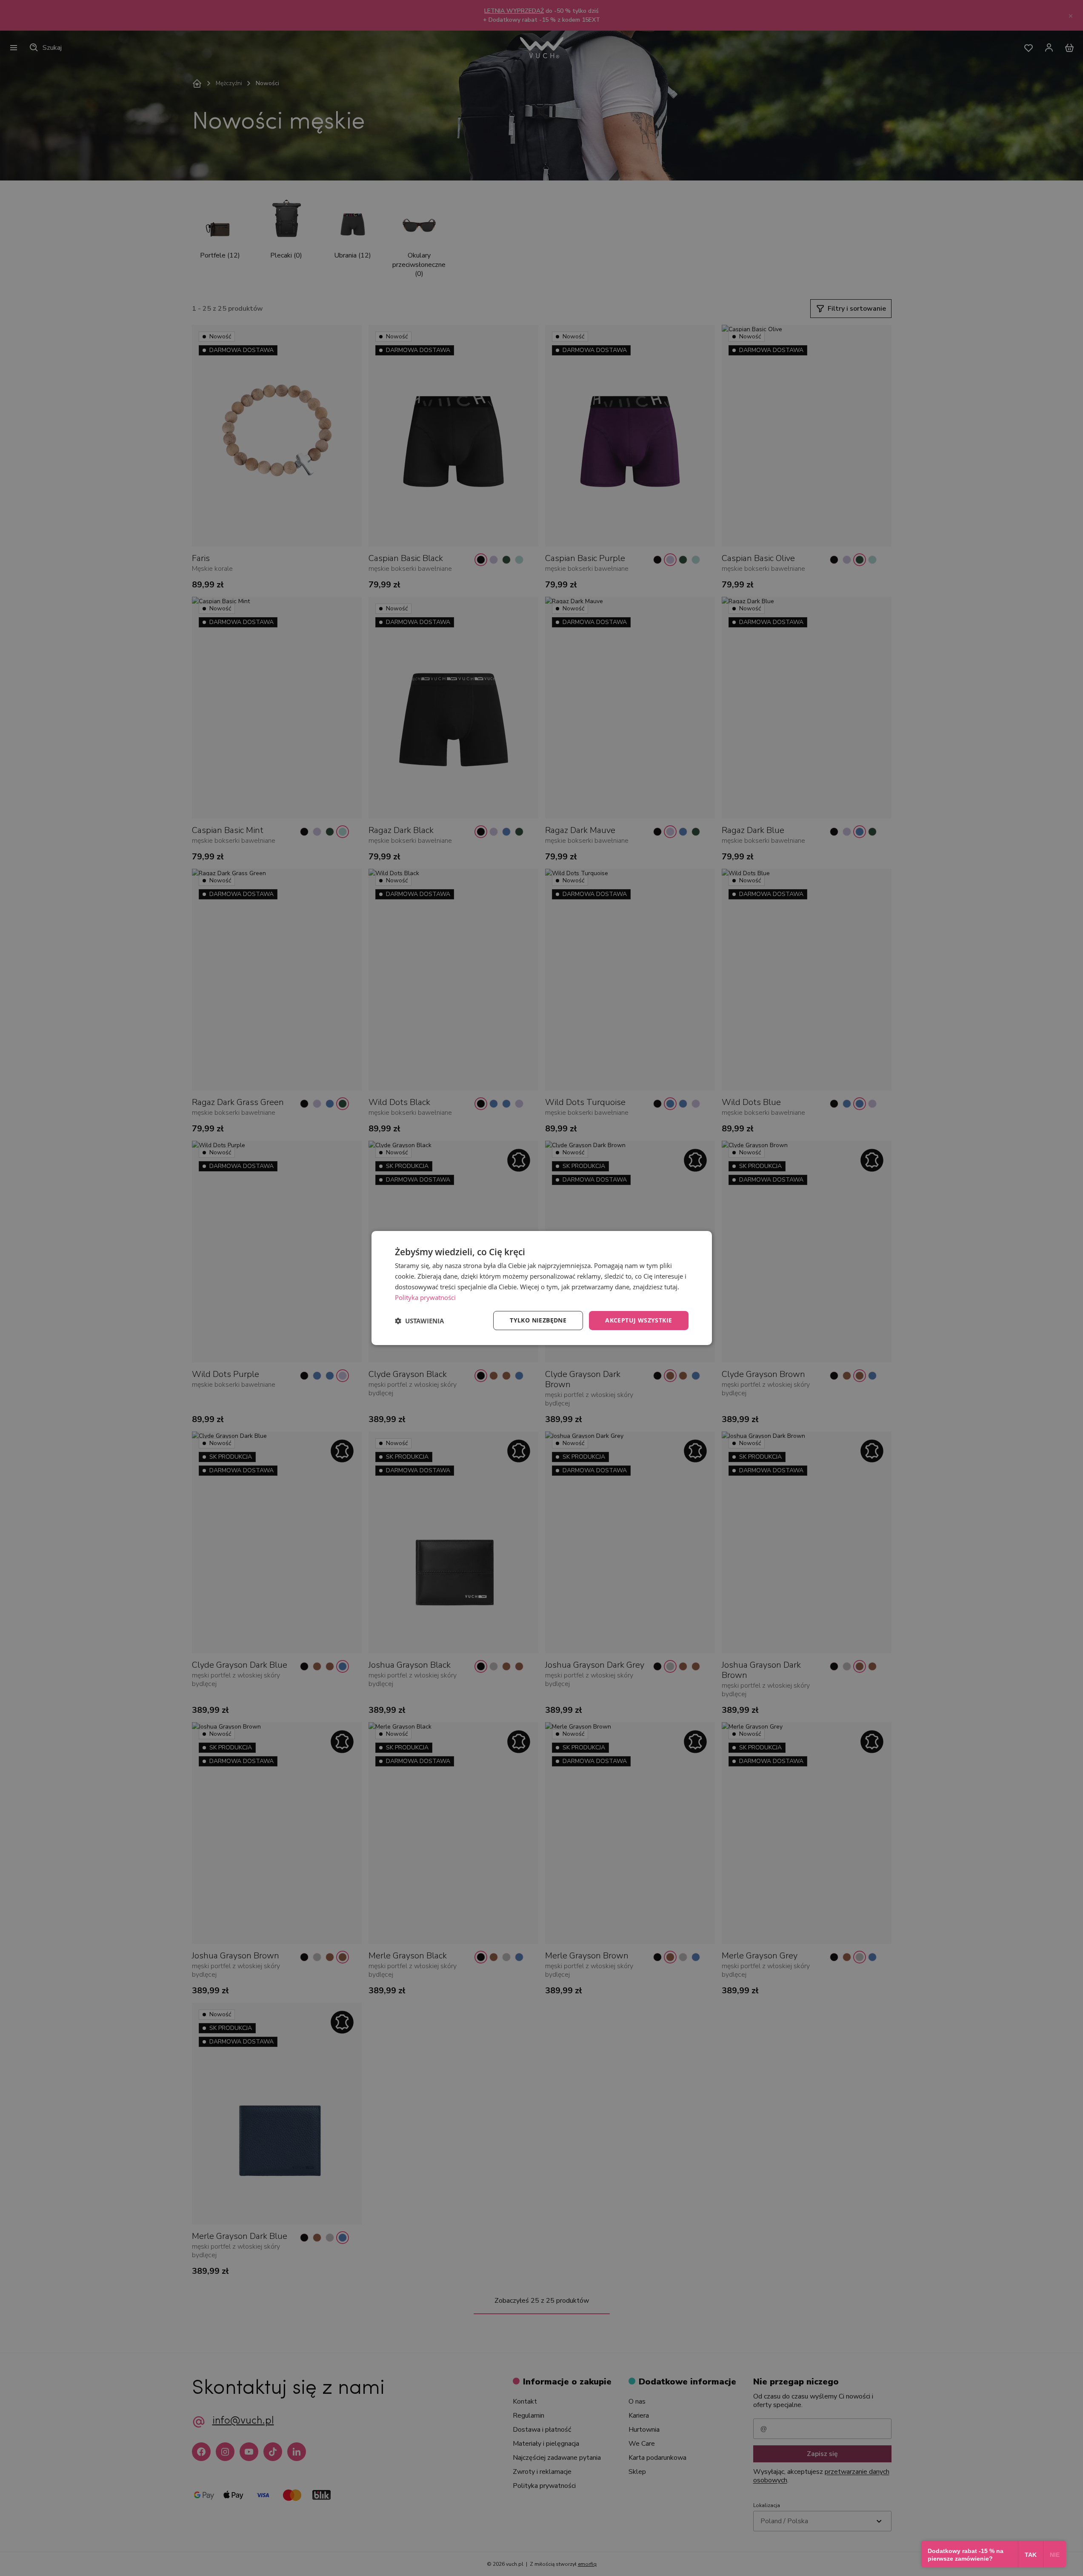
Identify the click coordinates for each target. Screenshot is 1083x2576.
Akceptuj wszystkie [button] (639, 1320)
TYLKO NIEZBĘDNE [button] (538, 1320)
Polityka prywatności (425, 1297)
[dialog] (542, 1288)
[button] (419, 1321)
